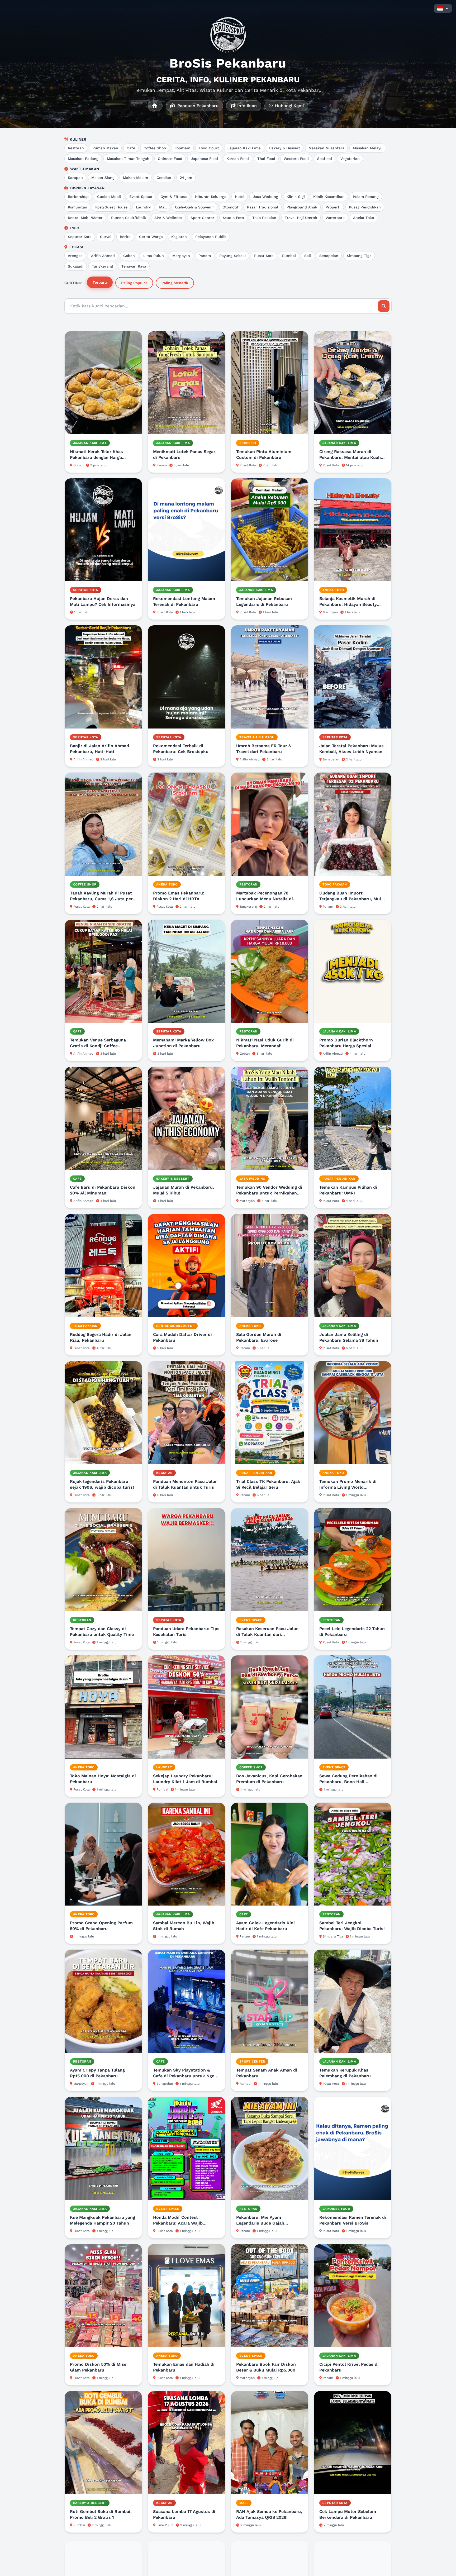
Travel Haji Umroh (301, 218)
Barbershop (78, 197)
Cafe (131, 148)
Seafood (325, 159)
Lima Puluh (154, 256)
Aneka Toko (364, 218)
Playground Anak (302, 207)
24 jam (186, 178)
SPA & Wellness (168, 218)
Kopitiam (182, 148)
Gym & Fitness (174, 197)
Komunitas (77, 207)
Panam (205, 256)
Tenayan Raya (134, 266)
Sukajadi (76, 266)
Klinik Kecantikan (329, 197)
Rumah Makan (105, 148)
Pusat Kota (264, 256)
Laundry (143, 207)
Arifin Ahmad (103, 256)
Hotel (240, 197)
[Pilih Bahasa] (443, 8)
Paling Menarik (175, 283)
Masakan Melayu (368, 148)
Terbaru (100, 282)
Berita (125, 237)
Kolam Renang (366, 197)
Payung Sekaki (232, 256)
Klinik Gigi (296, 197)
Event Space (141, 197)
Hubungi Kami (289, 106)
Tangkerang (102, 266)
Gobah (129, 256)
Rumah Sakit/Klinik (129, 218)
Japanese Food (204, 159)
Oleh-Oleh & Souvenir (194, 207)
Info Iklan (246, 106)
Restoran (76, 148)
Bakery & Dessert (285, 148)
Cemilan (164, 178)
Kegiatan (179, 237)
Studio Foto (233, 218)
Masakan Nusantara (326, 148)
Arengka (75, 256)
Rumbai (289, 256)
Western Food (296, 159)
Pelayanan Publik (211, 237)
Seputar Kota (80, 237)
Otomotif (231, 207)
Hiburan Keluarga (211, 197)
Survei (106, 237)
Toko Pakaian (264, 218)
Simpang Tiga (359, 256)
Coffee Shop (155, 148)
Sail (308, 256)
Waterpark (335, 218)
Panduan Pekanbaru (197, 106)
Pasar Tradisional (263, 207)
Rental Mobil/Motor (85, 218)
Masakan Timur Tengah (128, 159)
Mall (163, 207)
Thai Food (266, 159)
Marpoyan (181, 256)
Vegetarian (350, 159)
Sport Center (202, 218)
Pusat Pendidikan (365, 207)
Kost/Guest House (111, 207)
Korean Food (238, 159)
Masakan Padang (83, 159)
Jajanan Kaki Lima (244, 148)
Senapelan (329, 256)
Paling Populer (134, 283)
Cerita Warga (151, 237)
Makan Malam (136, 178)
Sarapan (75, 178)
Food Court (209, 148)
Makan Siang (103, 178)
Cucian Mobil (109, 197)
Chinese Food (170, 159)
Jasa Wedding (265, 197)
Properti (333, 207)
